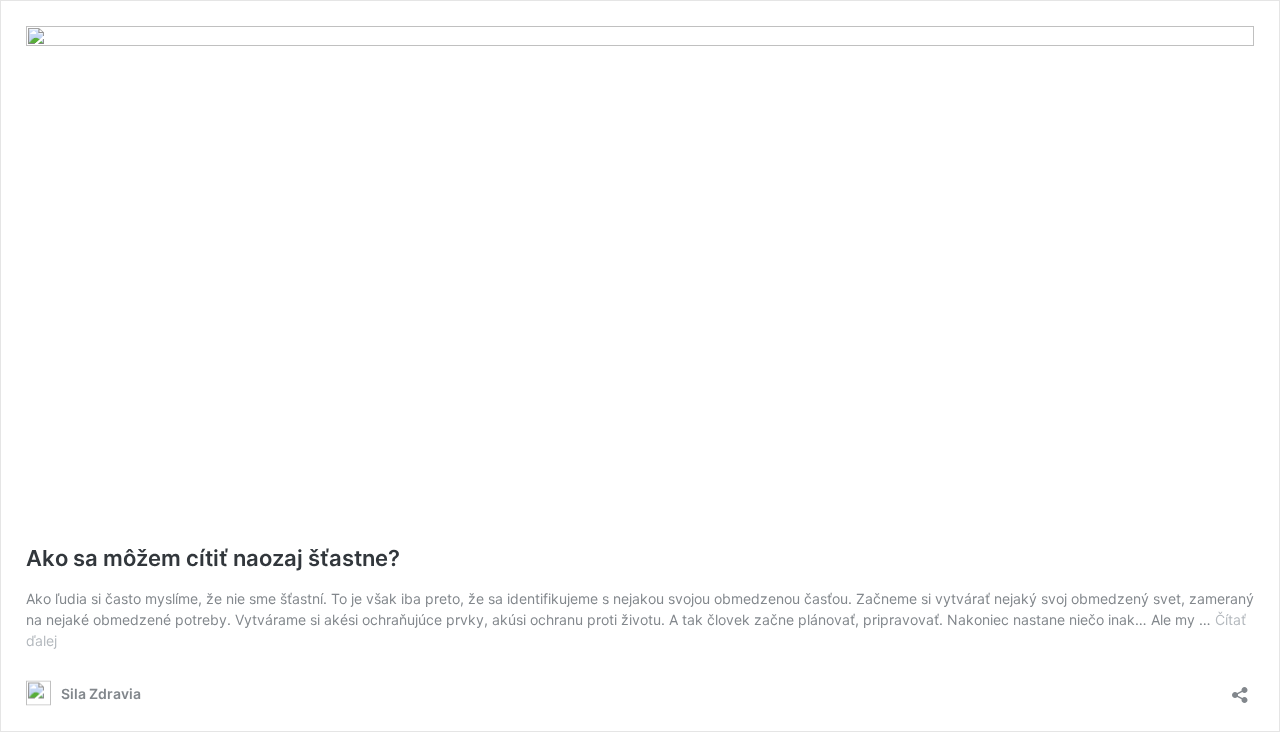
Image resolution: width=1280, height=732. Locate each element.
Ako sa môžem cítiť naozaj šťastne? (213, 558)
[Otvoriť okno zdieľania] (1240, 688)
